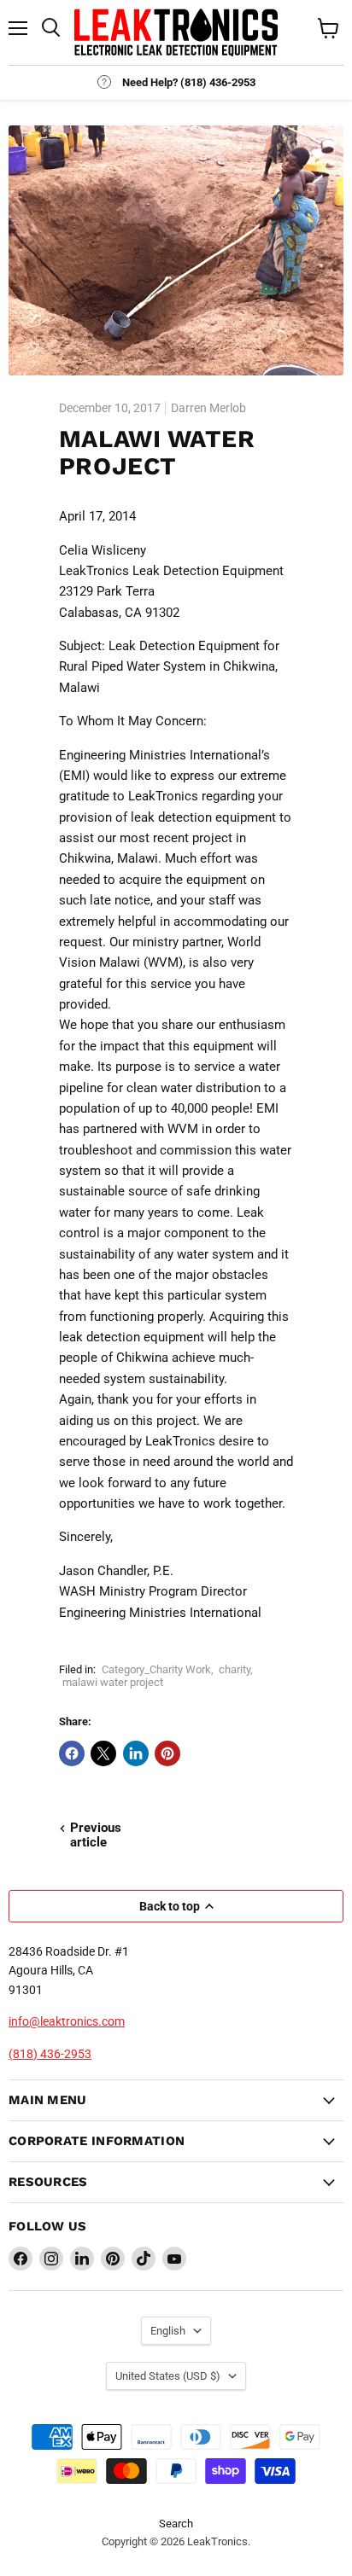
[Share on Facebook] (72, 1753)
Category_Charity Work (156, 1669)
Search (176, 2524)
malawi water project (113, 1682)
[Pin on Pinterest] (167, 1753)
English (168, 2331)
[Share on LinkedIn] (136, 1753)
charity (235, 1669)
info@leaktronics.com (67, 2021)
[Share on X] (103, 1753)
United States (168, 2376)
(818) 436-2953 (50, 2054)
